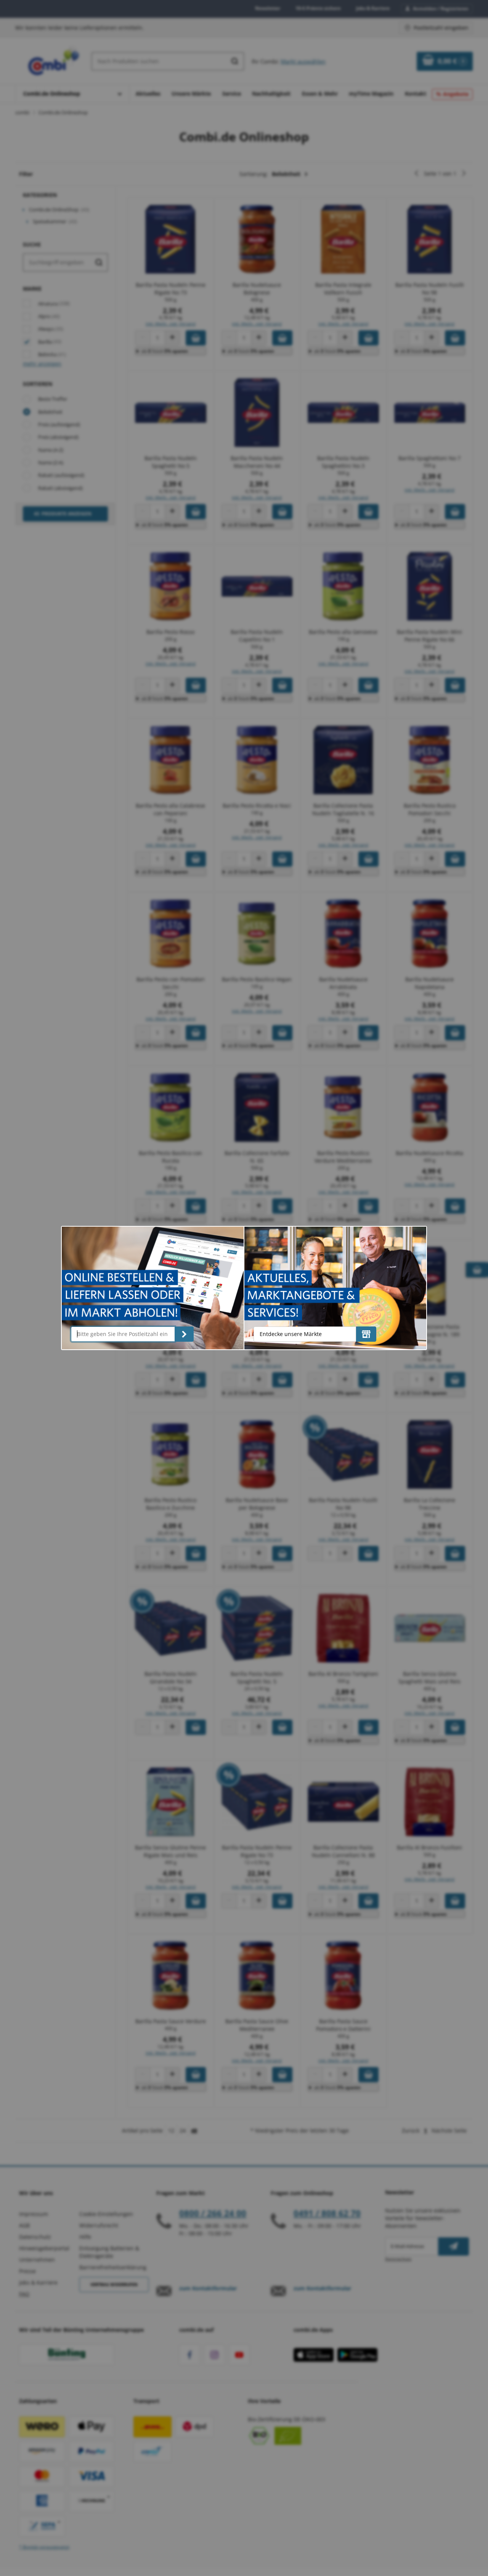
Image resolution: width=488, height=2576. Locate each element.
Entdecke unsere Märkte (291, 1334)
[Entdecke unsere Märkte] (366, 1334)
